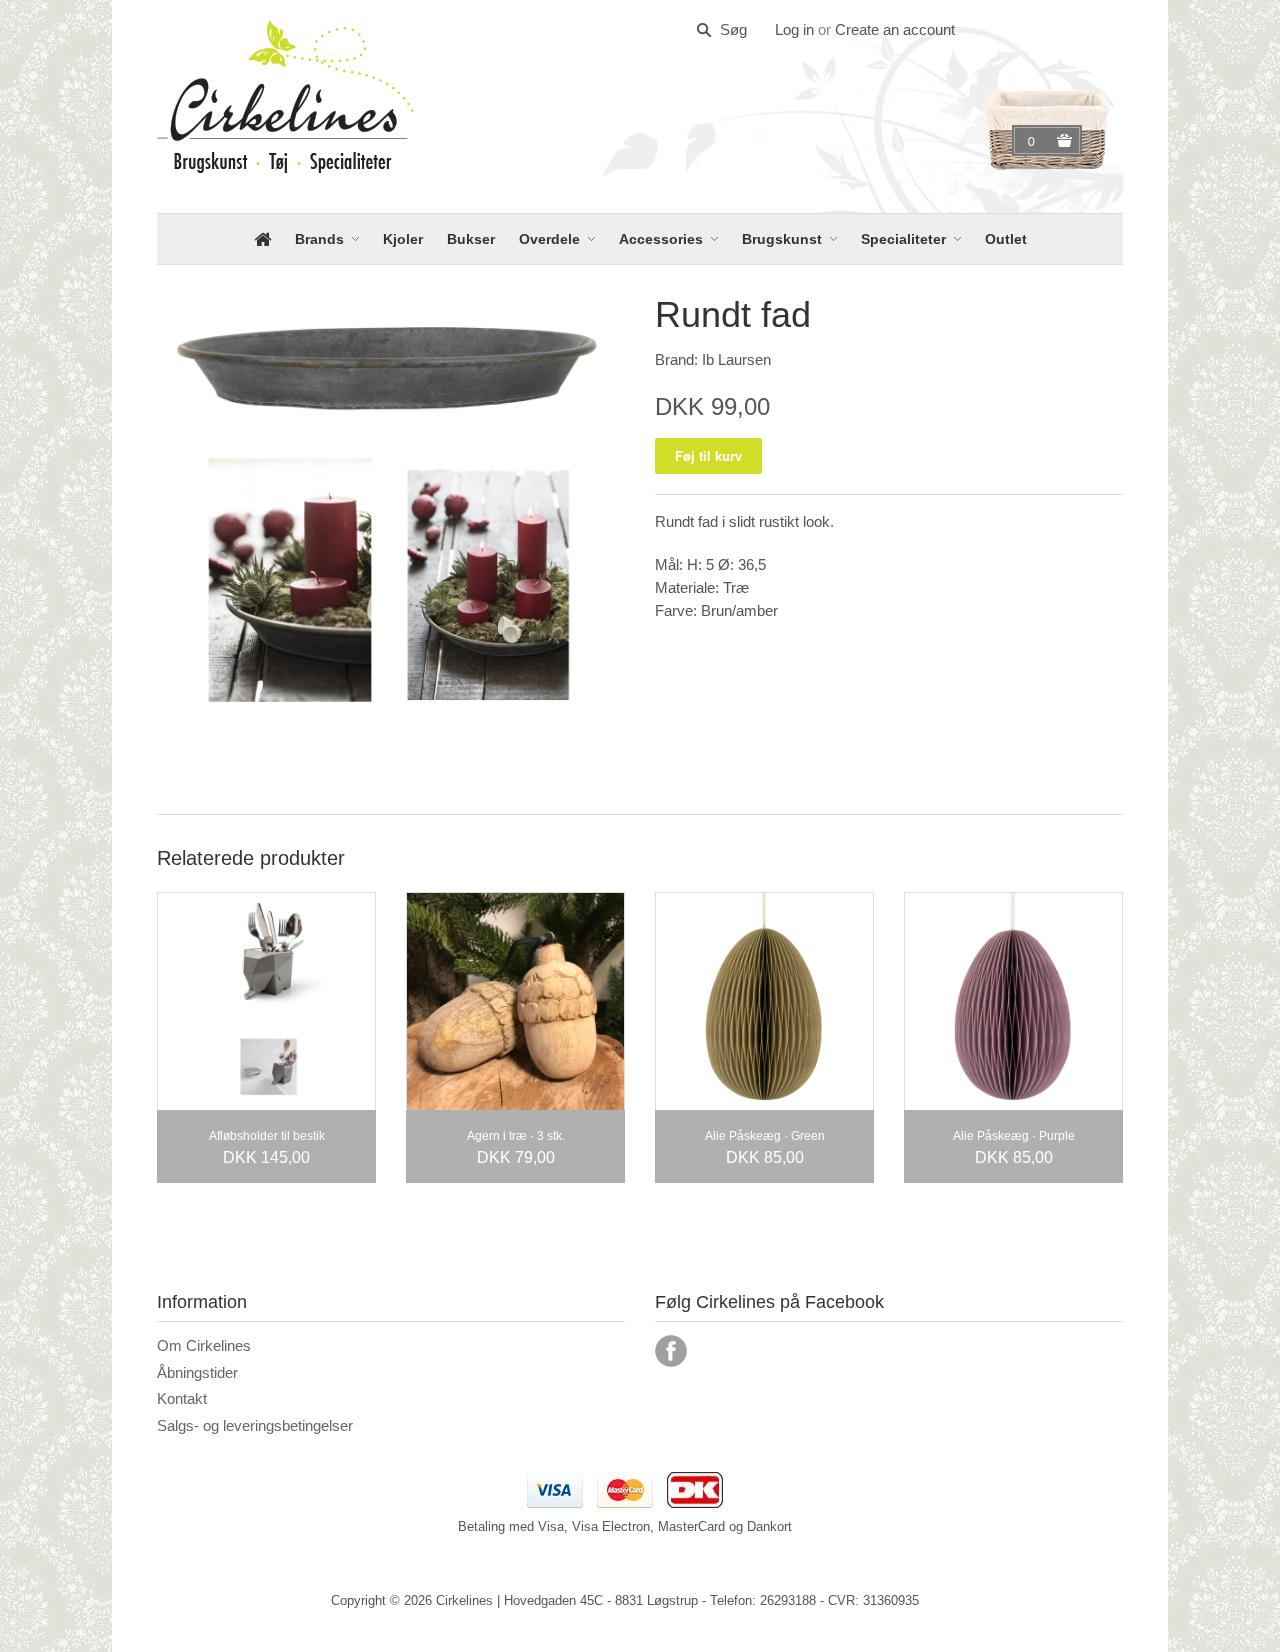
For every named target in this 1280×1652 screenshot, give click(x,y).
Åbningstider (197, 1372)
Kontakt (182, 1398)
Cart (1034, 141)
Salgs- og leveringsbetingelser (255, 1425)
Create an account (895, 29)
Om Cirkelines (204, 1345)
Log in (794, 29)
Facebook (671, 1351)
